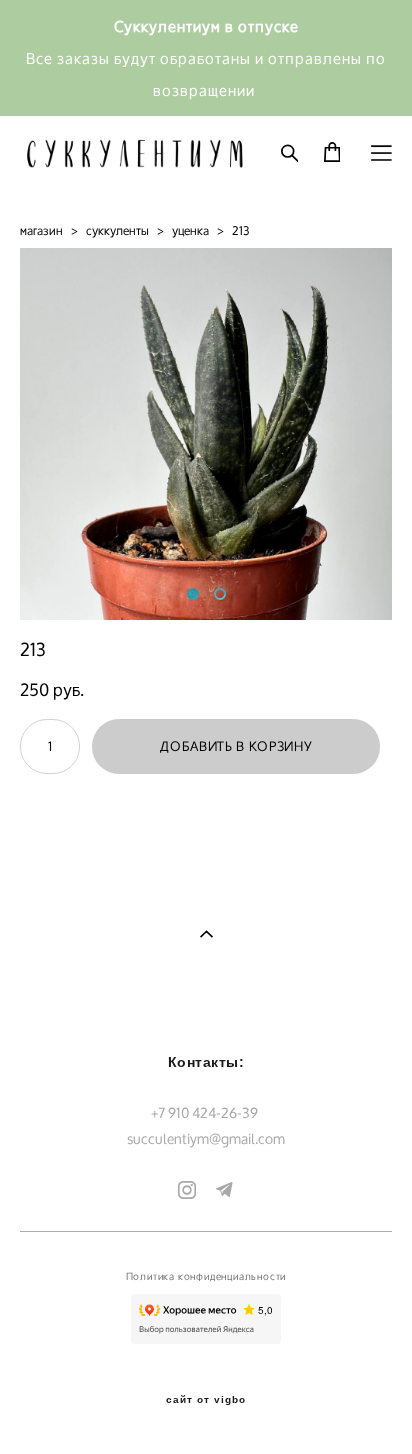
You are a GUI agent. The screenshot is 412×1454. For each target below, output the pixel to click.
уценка (190, 230)
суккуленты (117, 230)
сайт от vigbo (206, 1400)
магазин (41, 230)
